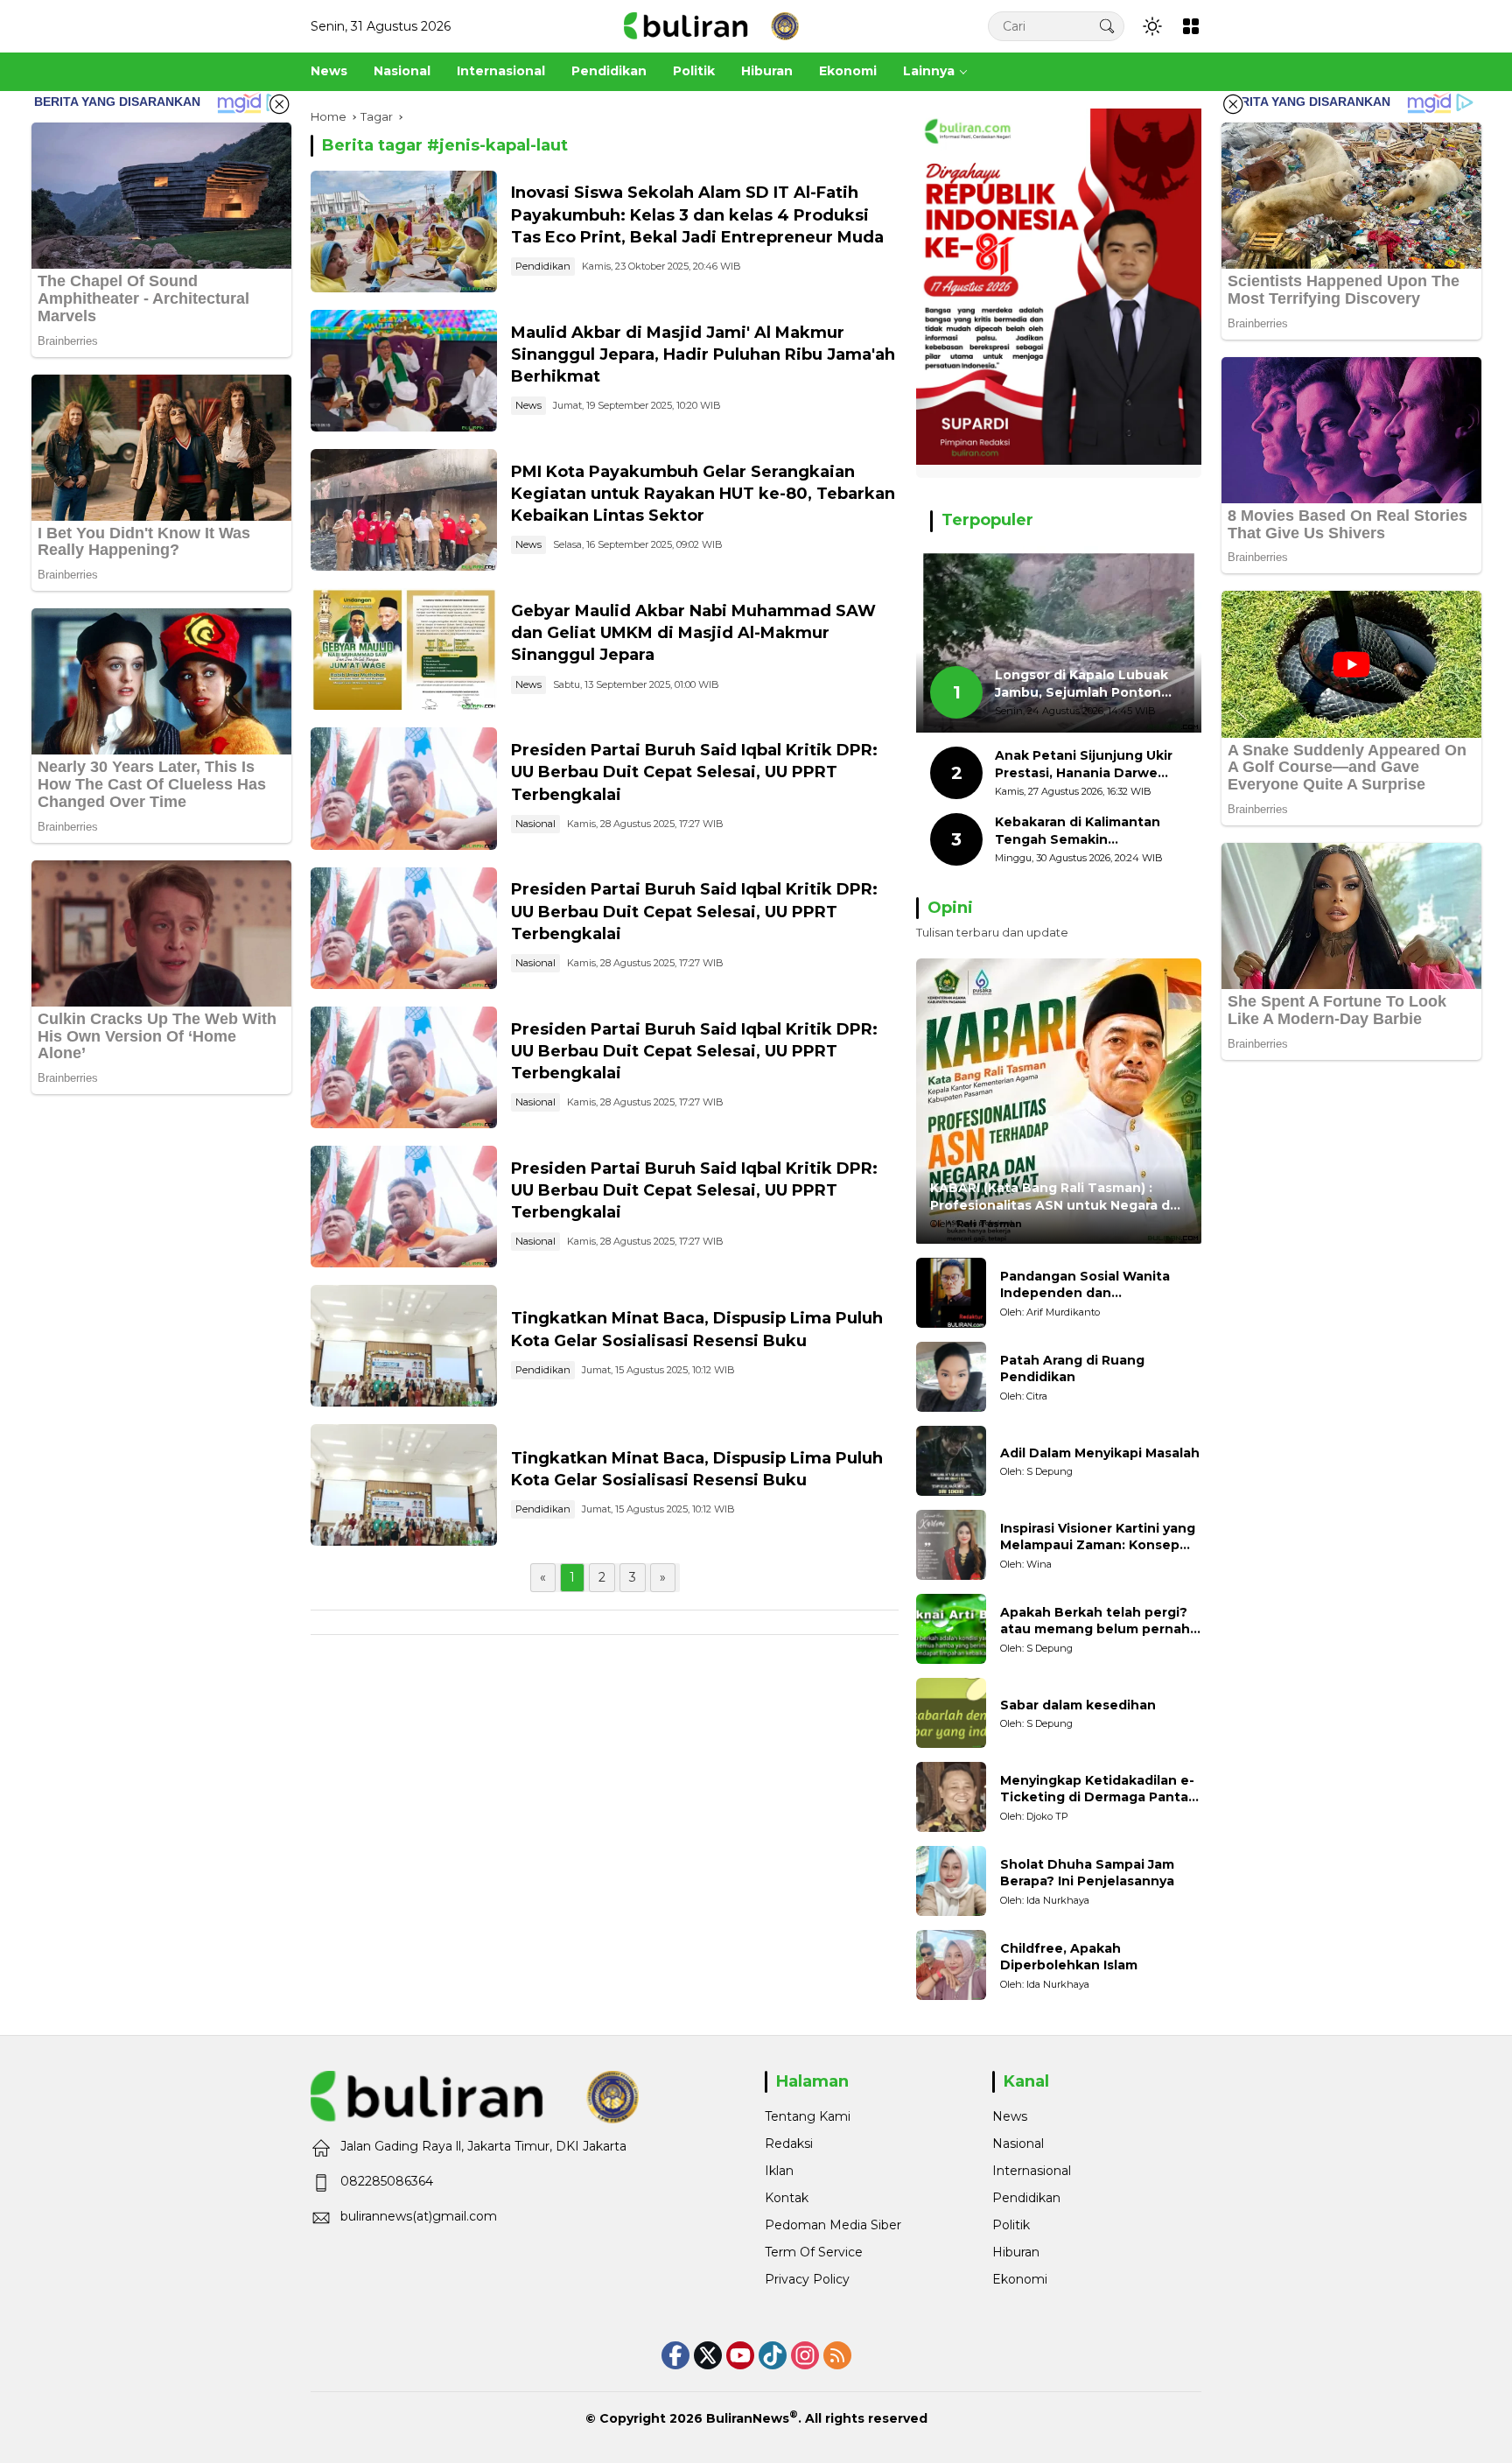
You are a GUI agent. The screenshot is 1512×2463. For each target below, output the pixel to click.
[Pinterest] (740, 2355)
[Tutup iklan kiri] (279, 104)
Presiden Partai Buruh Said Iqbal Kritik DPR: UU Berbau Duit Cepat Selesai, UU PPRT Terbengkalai (694, 772)
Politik (1011, 2225)
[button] (1107, 26)
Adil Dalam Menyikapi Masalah (1100, 1453)
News (528, 405)
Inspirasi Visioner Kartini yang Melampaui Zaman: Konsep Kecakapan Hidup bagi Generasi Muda (1098, 1537)
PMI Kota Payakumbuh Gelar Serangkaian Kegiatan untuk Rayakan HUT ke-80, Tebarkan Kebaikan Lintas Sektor (703, 494)
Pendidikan (543, 266)
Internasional (1032, 2171)
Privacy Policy (807, 2279)
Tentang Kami (808, 2116)
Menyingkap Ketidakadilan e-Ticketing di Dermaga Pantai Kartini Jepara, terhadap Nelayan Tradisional (1097, 1789)
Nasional (535, 824)
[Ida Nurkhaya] (951, 1881)
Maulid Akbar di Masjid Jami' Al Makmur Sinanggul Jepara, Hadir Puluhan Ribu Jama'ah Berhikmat (703, 354)
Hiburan (1016, 2252)
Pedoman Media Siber (833, 2225)
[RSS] (837, 2355)
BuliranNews (748, 2418)
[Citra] (951, 1377)
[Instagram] (805, 2355)
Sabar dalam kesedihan (1078, 1705)
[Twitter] (708, 2355)
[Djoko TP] (951, 1797)
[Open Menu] (1191, 26)
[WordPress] (773, 2355)
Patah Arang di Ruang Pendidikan (1072, 1369)
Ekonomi (1020, 2279)
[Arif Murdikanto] (951, 1293)
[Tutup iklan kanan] (1233, 104)
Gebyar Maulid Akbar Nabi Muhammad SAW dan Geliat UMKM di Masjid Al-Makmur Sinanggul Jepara (693, 633)
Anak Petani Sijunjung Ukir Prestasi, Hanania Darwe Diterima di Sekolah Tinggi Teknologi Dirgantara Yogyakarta (1084, 765)
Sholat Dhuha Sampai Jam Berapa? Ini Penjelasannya (1087, 1873)
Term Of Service (814, 2252)
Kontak (787, 2198)
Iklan (779, 2171)
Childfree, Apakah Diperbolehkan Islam (1069, 1957)
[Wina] (951, 1545)
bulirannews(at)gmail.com (419, 2216)
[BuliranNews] (711, 25)
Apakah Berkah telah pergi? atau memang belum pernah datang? (1095, 1621)
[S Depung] (951, 1461)
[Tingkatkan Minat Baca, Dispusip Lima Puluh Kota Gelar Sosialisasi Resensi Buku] (404, 1346)
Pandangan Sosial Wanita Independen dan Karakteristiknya (1085, 1285)
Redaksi (789, 2144)
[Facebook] (675, 2355)
